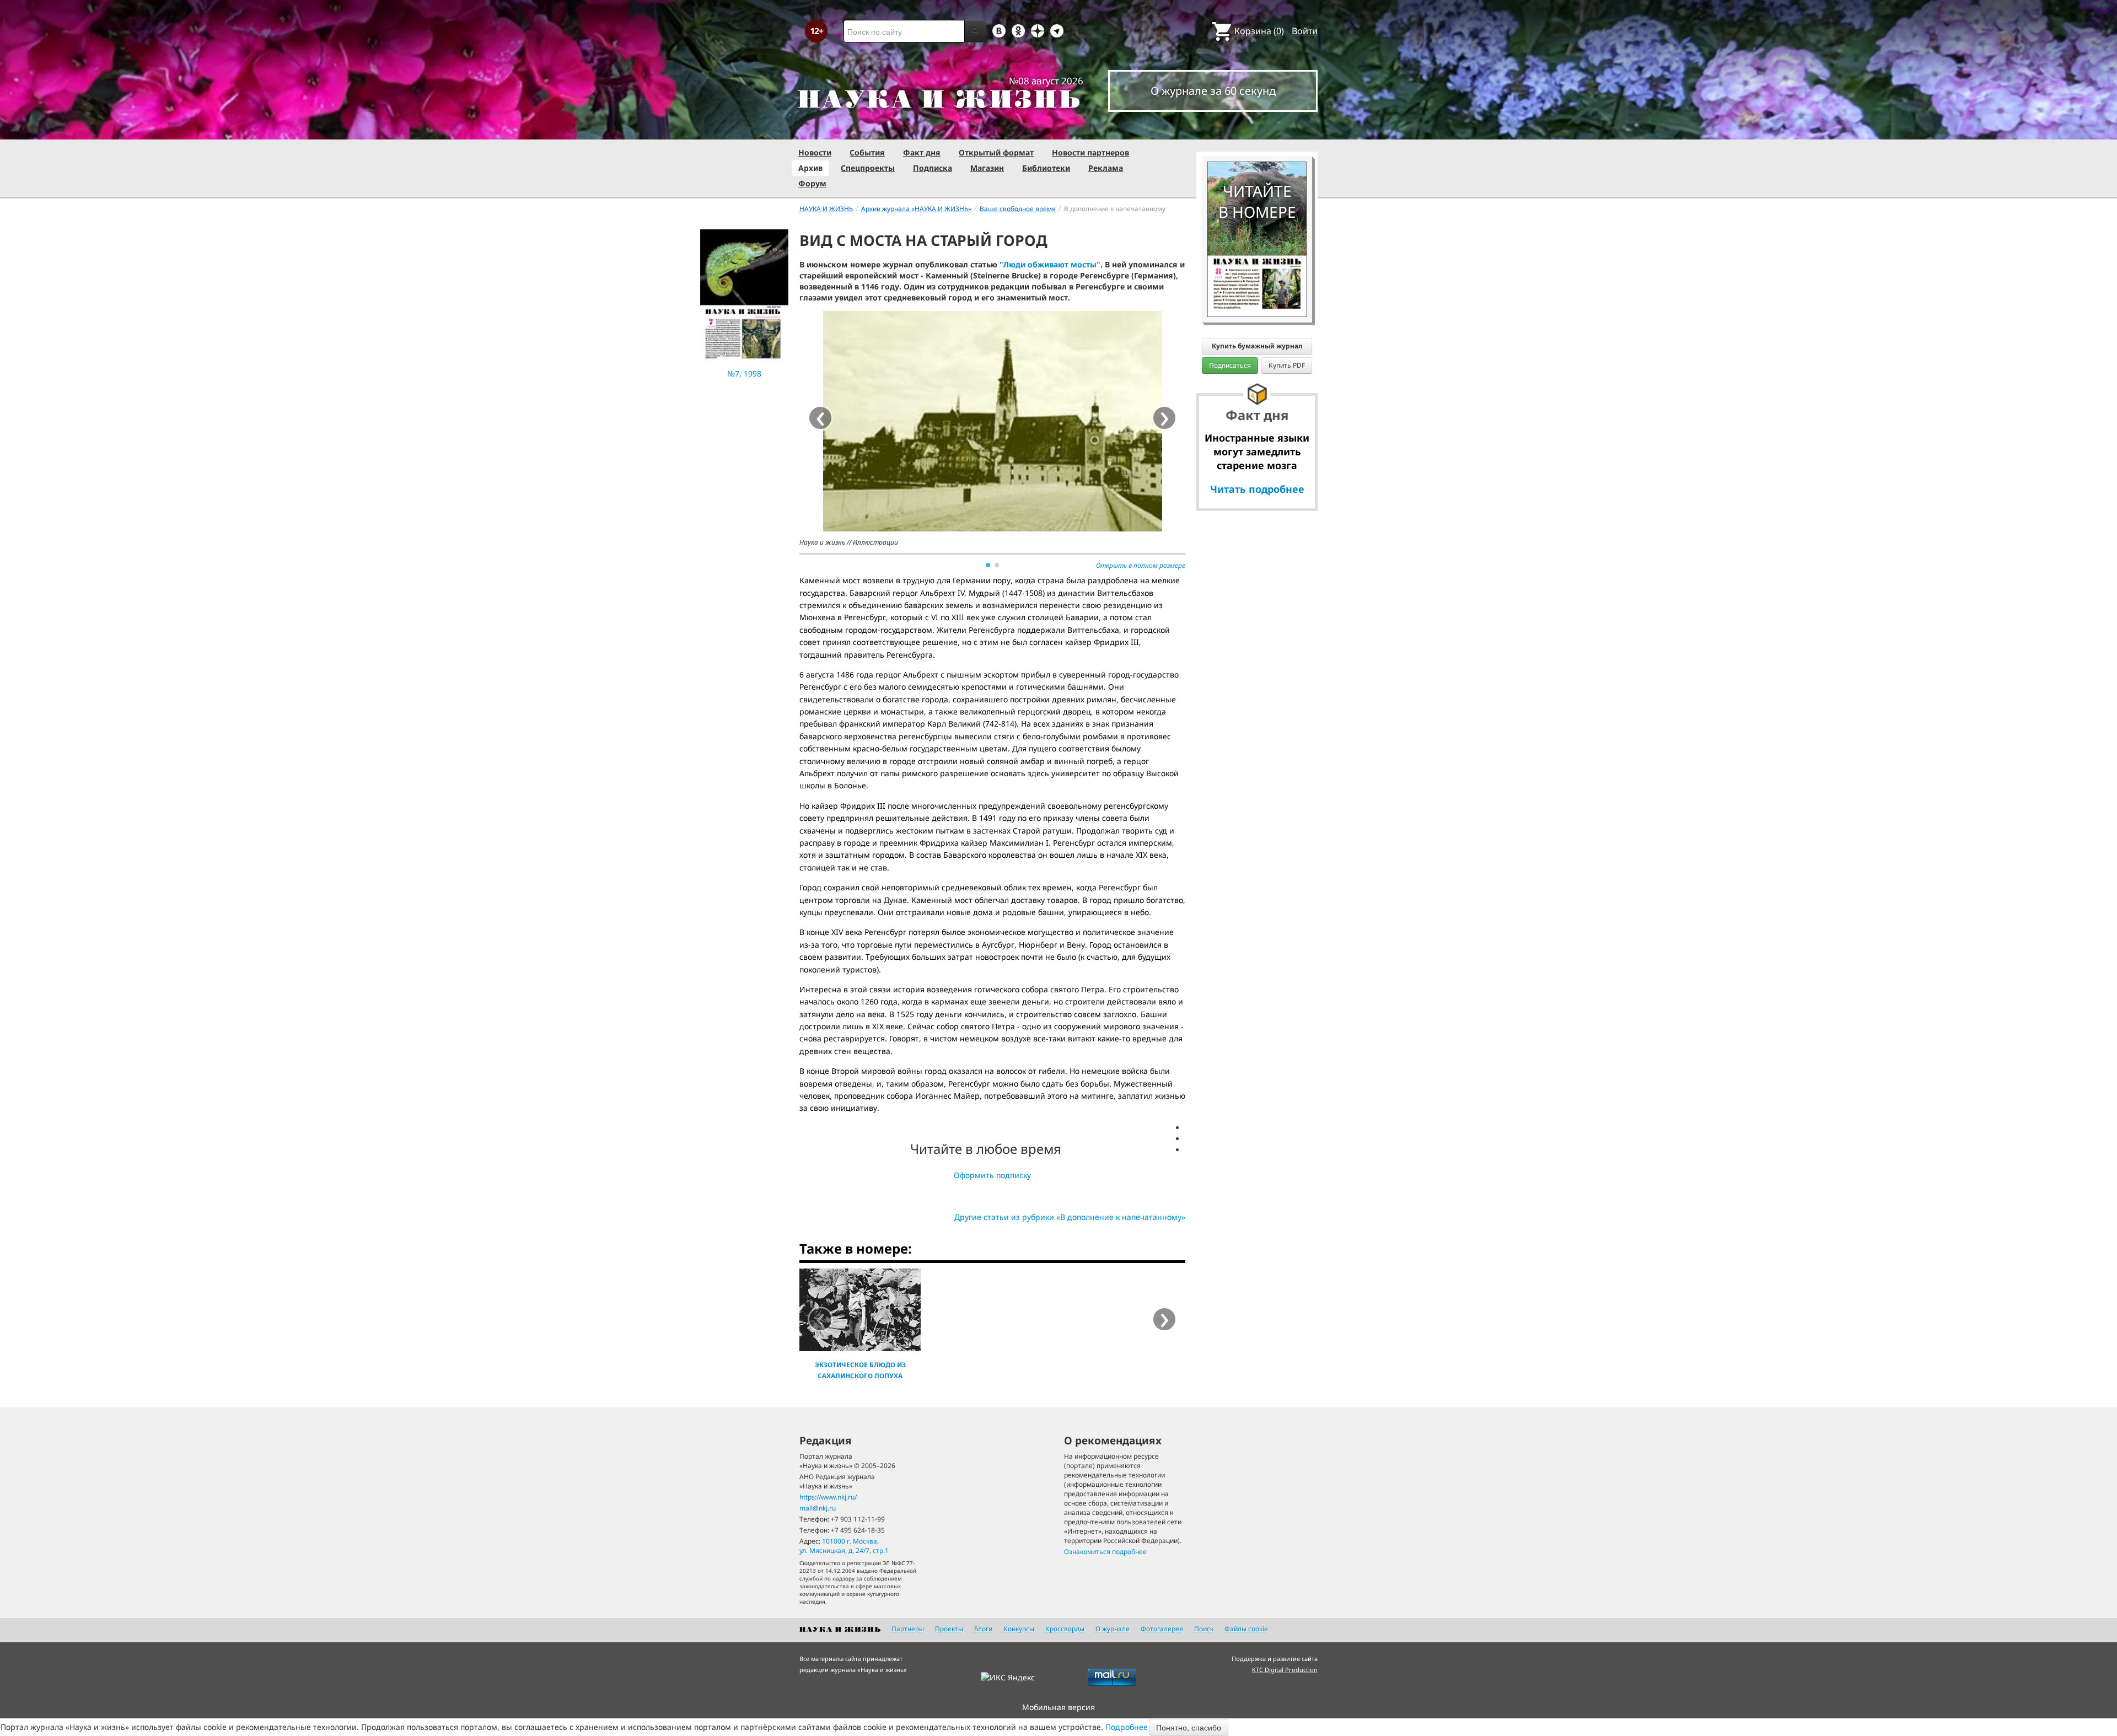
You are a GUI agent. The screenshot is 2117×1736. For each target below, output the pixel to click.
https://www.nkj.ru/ (828, 1497)
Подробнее (1127, 1727)
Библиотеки (1046, 168)
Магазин (987, 168)
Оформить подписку (992, 1175)
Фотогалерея (1162, 1629)
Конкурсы (1019, 1629)
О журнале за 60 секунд (1213, 91)
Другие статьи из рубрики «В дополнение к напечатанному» (1070, 1217)
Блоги (983, 1629)
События (867, 152)
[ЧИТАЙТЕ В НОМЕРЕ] (1257, 130)
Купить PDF (1287, 365)
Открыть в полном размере (1141, 565)
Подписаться (1230, 365)
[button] (988, 565)
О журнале (1113, 1629)
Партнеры (908, 1629)
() (1259, 31)
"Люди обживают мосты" (1050, 264)
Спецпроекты (868, 168)
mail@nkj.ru (818, 1508)
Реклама (1106, 168)
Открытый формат (996, 152)
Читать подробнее (1257, 489)
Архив (810, 168)
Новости (815, 152)
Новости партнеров (1090, 152)
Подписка (933, 168)
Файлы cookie (1246, 1629)
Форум (812, 183)
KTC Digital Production (1285, 1670)
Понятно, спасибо (1189, 1727)
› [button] (1165, 418)
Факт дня (922, 152)
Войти (1305, 31)
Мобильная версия (1058, 1707)
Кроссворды (1065, 1629)
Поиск (1204, 1629)
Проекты (949, 1629)
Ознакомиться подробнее (1105, 1552)
